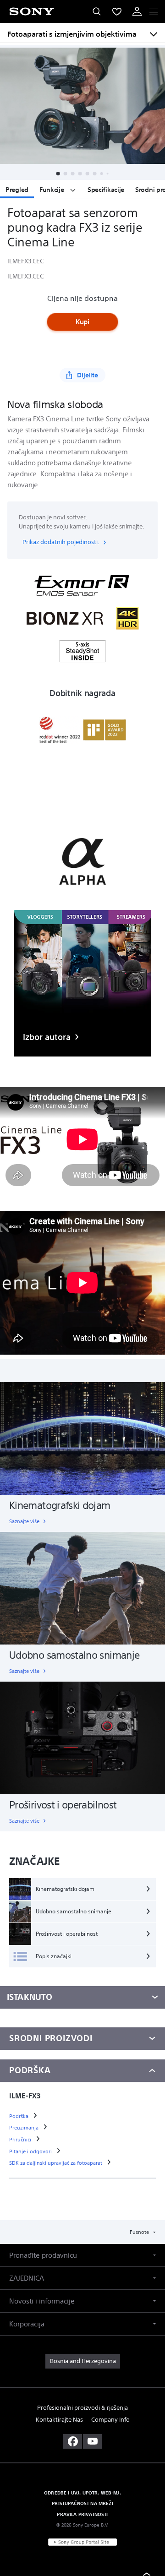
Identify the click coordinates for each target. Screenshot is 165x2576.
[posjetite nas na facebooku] (73, 2441)
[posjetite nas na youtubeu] (92, 2441)
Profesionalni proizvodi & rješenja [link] (82, 2408)
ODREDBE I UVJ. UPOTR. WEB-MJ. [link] (82, 2493)
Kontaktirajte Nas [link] (59, 2420)
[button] (82, 2255)
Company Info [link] (110, 2420)
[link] (83, 2361)
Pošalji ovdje (83, 1372)
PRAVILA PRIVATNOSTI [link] (82, 2514)
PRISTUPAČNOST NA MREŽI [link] (82, 2503)
